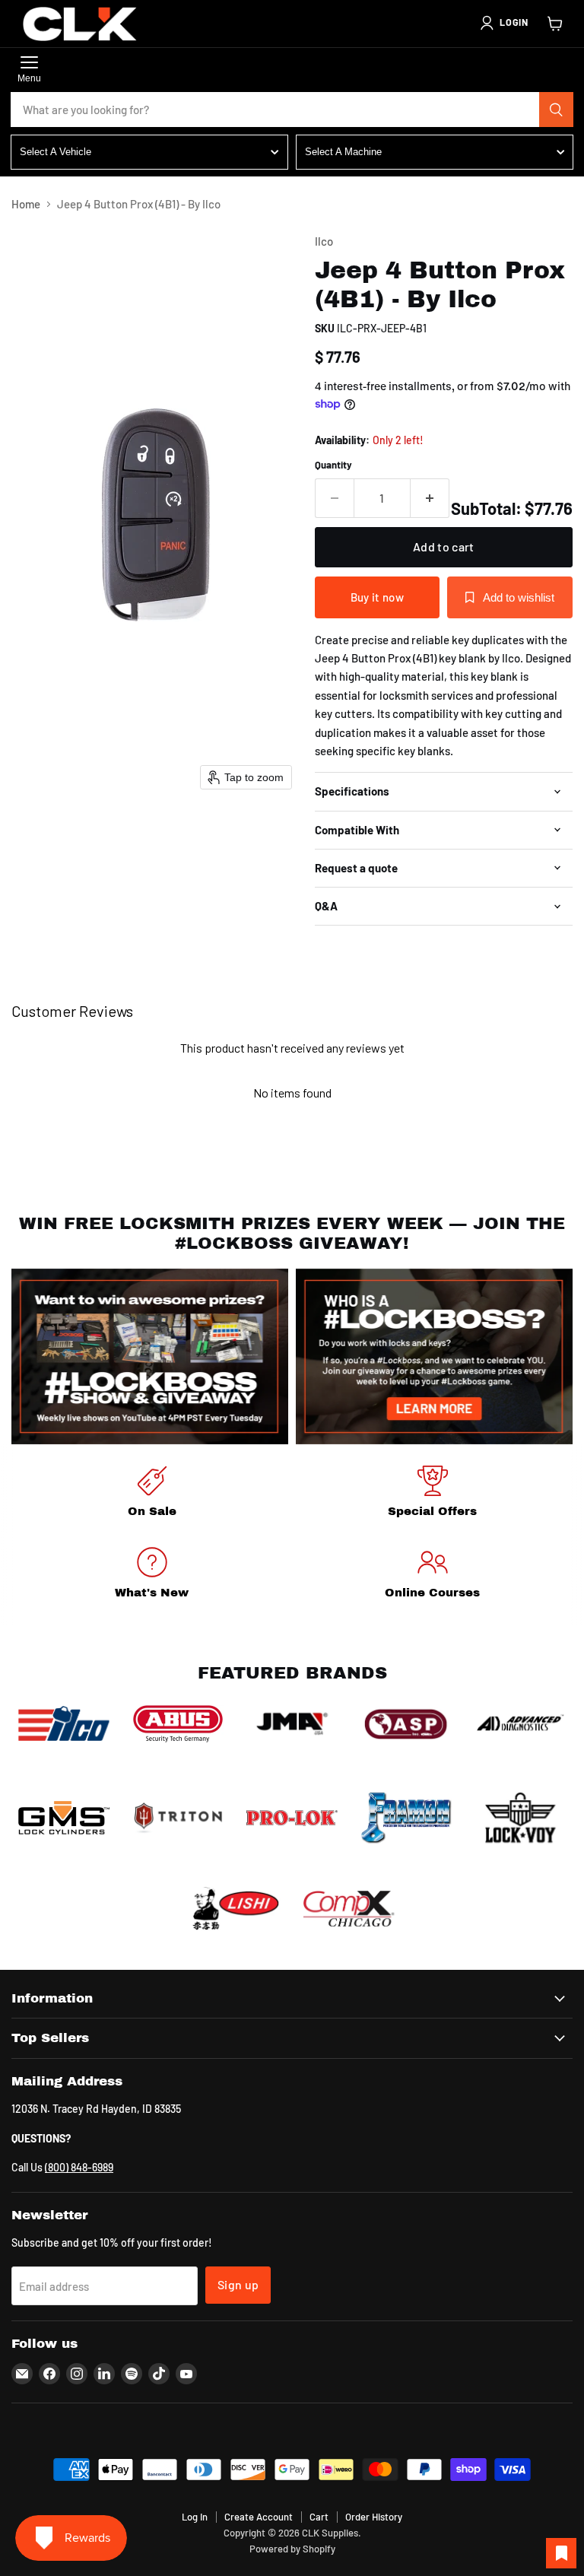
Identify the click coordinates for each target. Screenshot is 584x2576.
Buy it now (377, 597)
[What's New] (152, 1575)
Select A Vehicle (56, 152)
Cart (319, 2517)
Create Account (259, 2517)
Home (26, 204)
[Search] (557, 110)
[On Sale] (152, 1494)
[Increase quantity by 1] (430, 498)
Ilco (324, 241)
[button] (503, 23)
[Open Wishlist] (561, 2553)
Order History (374, 2517)
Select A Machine (343, 152)
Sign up (238, 2284)
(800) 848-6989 (79, 2167)
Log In (195, 2517)
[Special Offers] (432, 1494)
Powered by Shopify (292, 2549)
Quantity (333, 465)
